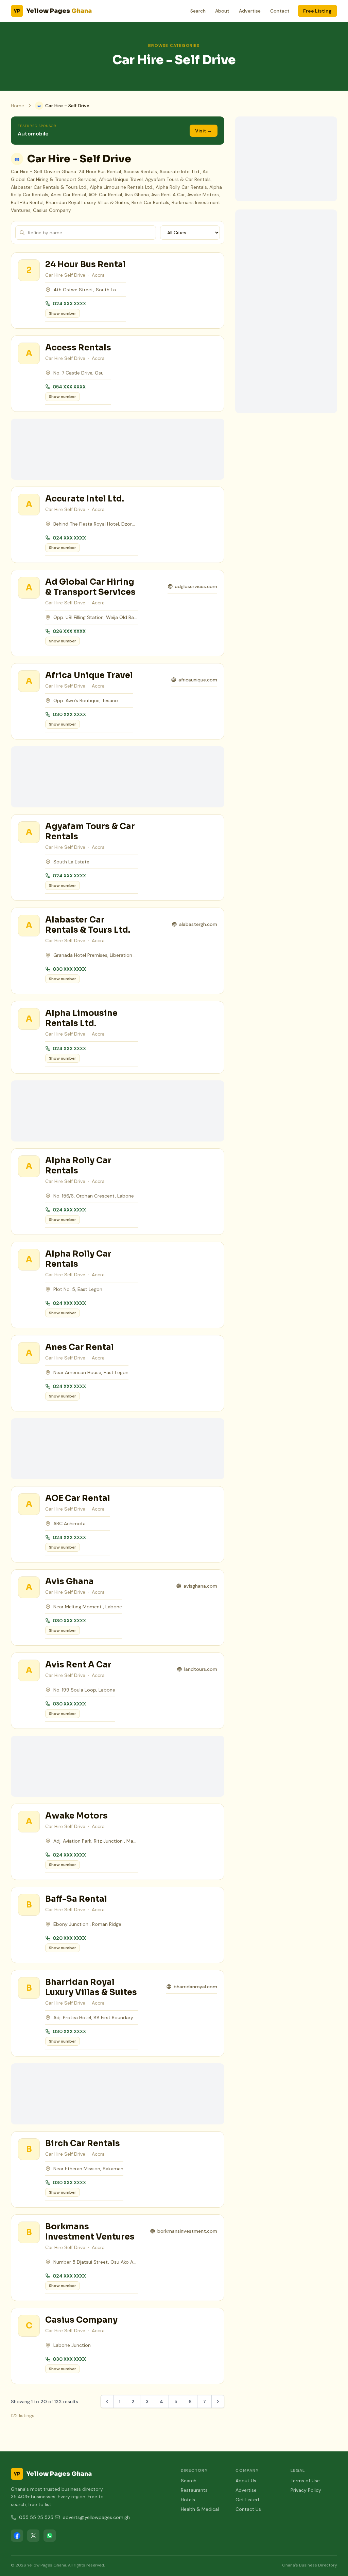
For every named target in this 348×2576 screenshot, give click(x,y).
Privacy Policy (306, 2490)
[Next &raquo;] (218, 2401)
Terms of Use (305, 2481)
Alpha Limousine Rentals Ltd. (81, 1018)
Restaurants (194, 2490)
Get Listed (247, 2500)
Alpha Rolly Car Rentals (78, 1166)
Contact (280, 11)
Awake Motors (76, 1816)
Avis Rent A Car (78, 1665)
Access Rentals (78, 348)
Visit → (204, 131)
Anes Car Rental (80, 1347)
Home (18, 106)
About (222, 11)
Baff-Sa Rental (76, 1899)
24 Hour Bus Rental (85, 264)
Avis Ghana (69, 1582)
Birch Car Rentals (83, 2143)
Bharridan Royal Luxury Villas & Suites (91, 1987)
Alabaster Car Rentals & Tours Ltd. (88, 925)
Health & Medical (200, 2509)
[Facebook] (17, 2536)
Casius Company (81, 2320)
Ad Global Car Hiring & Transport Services (90, 587)
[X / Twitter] (33, 2536)
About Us (246, 2481)
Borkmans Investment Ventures (90, 2232)
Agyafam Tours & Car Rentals (90, 832)
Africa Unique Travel (89, 675)
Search (198, 11)
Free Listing (317, 11)
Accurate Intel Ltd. (85, 499)
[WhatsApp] (50, 2536)
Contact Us (248, 2509)
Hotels (188, 2500)
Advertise (250, 11)
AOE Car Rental (78, 1498)
